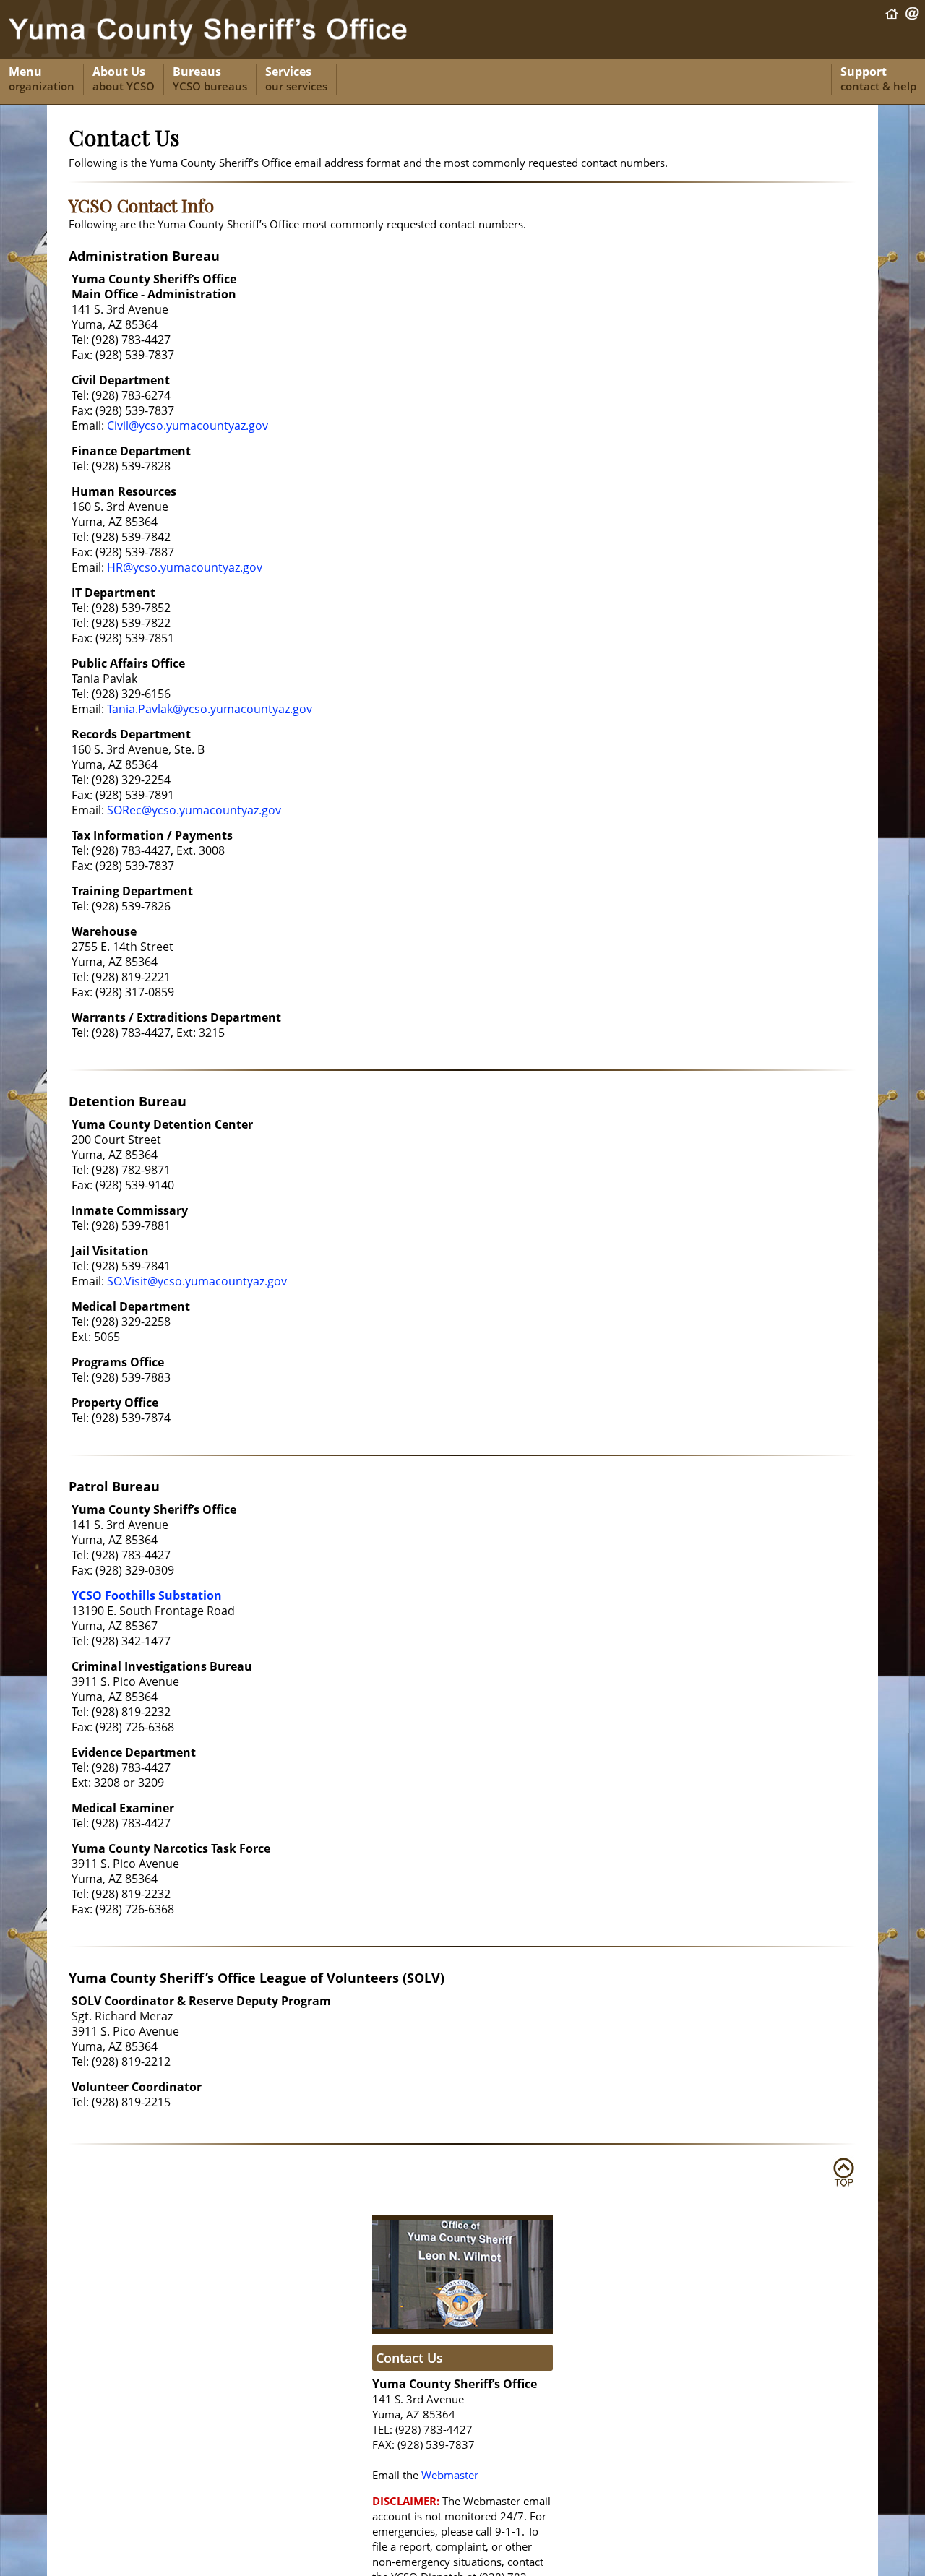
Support (878, 79)
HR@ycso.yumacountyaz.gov (185, 567)
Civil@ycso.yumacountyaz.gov (188, 426)
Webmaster (450, 2475)
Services (296, 79)
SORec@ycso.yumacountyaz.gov (194, 810)
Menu (42, 79)
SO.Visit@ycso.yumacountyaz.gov (197, 1281)
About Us (124, 79)
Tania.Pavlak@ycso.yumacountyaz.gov (210, 709)
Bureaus (210, 79)
